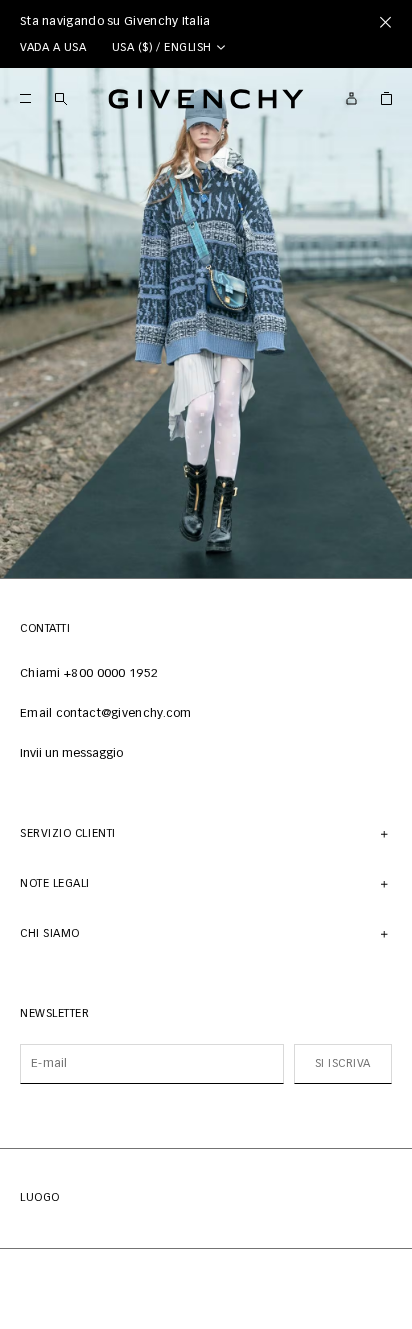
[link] (386, 98)
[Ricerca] (60, 98)
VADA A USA (53, 47)
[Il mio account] (351, 98)
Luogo (40, 1197)
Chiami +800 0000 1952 (89, 674)
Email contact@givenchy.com (106, 714)
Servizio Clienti (68, 833)
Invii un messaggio (71, 754)
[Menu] (25, 98)
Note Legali (55, 883)
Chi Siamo (50, 933)
